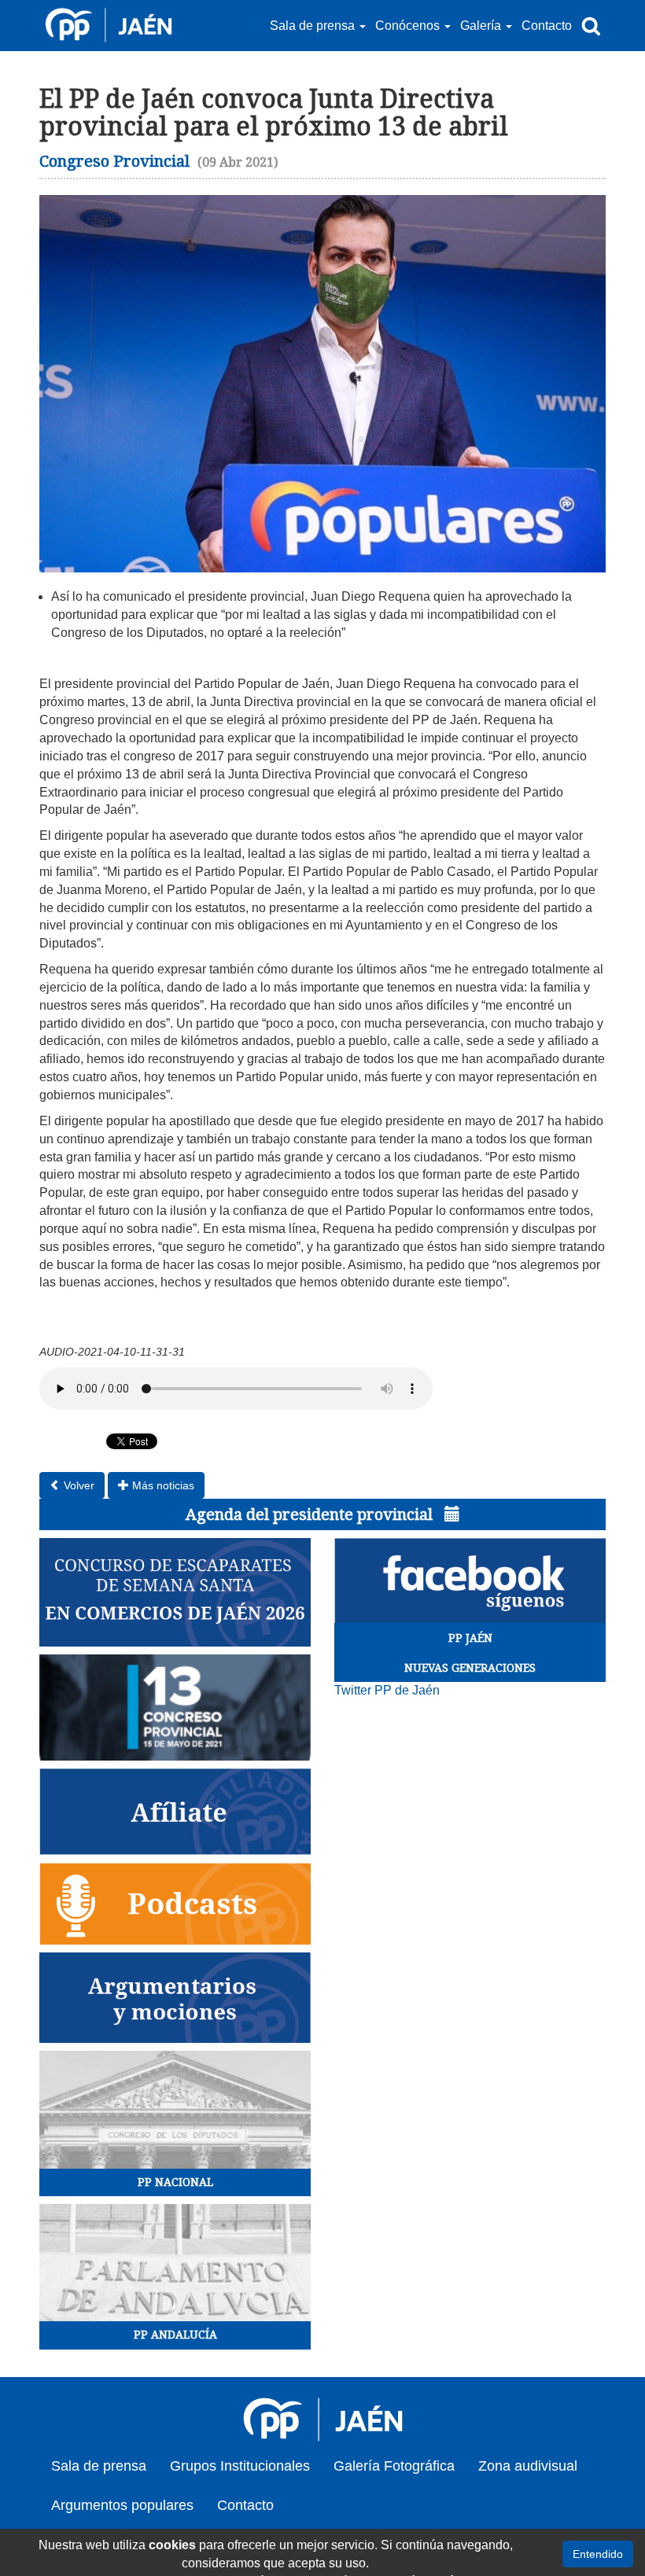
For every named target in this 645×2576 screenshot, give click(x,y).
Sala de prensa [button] (314, 26)
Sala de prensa (99, 2466)
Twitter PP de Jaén (387, 1690)
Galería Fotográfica (394, 2466)
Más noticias (162, 1485)
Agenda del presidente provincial (311, 1514)
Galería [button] (482, 26)
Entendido (598, 2554)
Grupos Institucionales (240, 2466)
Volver (77, 1485)
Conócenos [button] (409, 26)
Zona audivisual (528, 2466)
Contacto (547, 26)
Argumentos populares (122, 2505)
